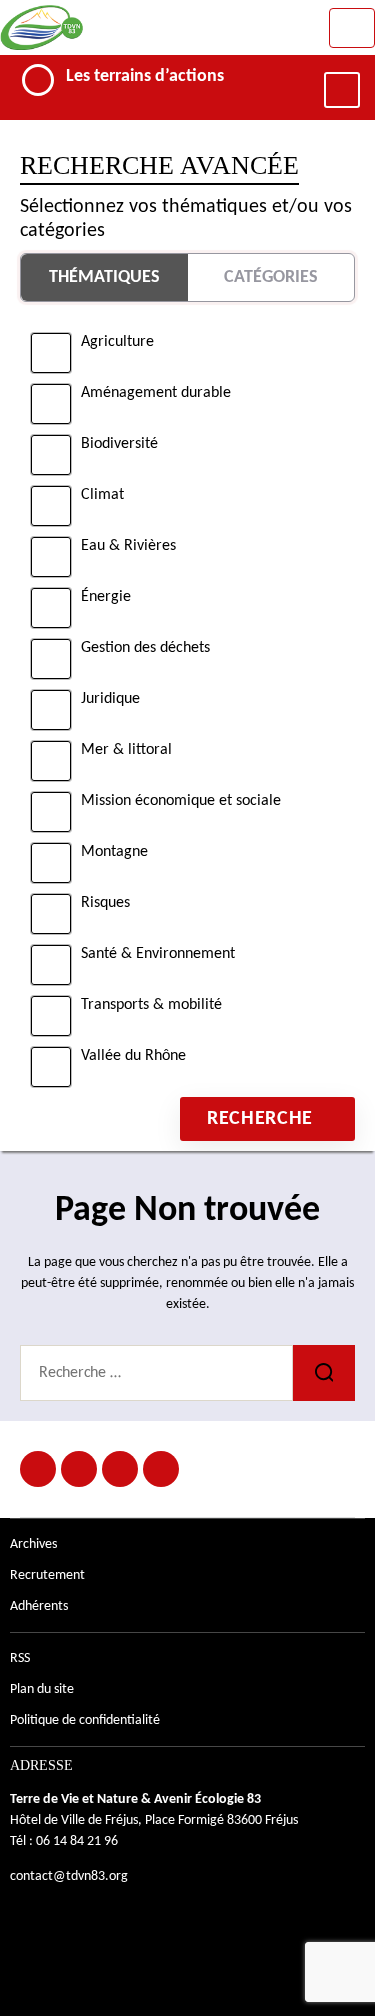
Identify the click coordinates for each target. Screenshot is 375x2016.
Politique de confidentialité (85, 1720)
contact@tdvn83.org (69, 1876)
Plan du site (42, 1689)
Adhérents (39, 1606)
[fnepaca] (120, 1469)
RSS (20, 1658)
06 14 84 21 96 (77, 1841)
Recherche (260, 1119)
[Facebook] (38, 1469)
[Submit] (324, 1373)
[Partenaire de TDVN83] (79, 1469)
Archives (33, 1544)
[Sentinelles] (161, 1469)
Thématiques (104, 277)
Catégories (271, 277)
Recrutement (47, 1575)
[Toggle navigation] (352, 28)
